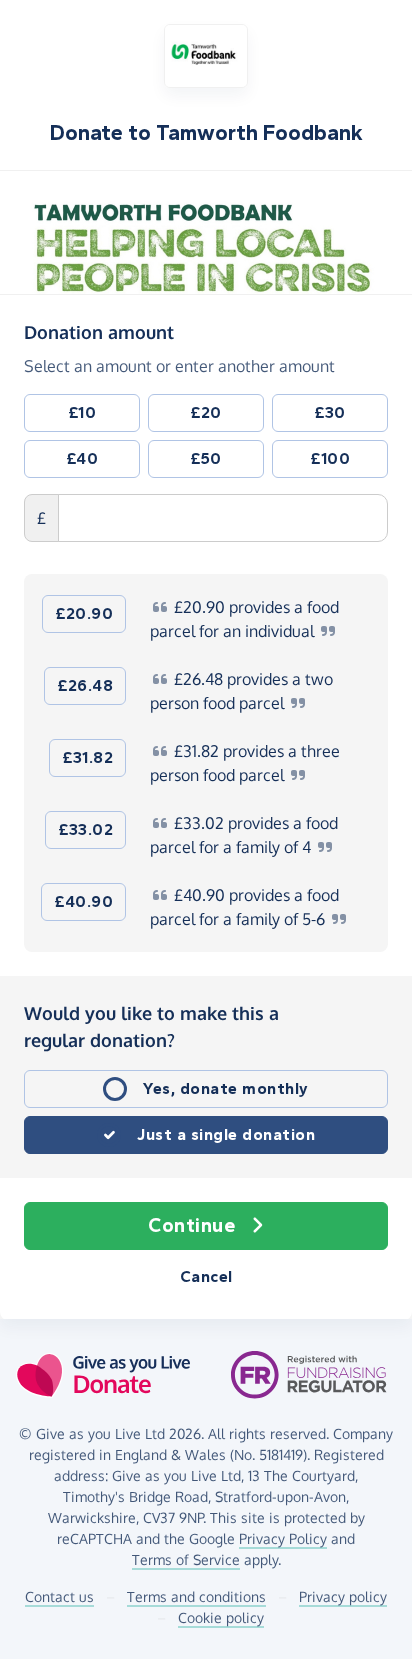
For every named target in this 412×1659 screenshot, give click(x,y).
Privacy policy (343, 1596)
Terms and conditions (196, 1596)
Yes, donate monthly (226, 1088)
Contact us (59, 1596)
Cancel (206, 1276)
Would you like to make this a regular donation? (151, 1026)
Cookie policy (221, 1617)
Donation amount (99, 331)
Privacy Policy (283, 1538)
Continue (191, 1225)
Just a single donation (226, 1134)
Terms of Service (186, 1559)
